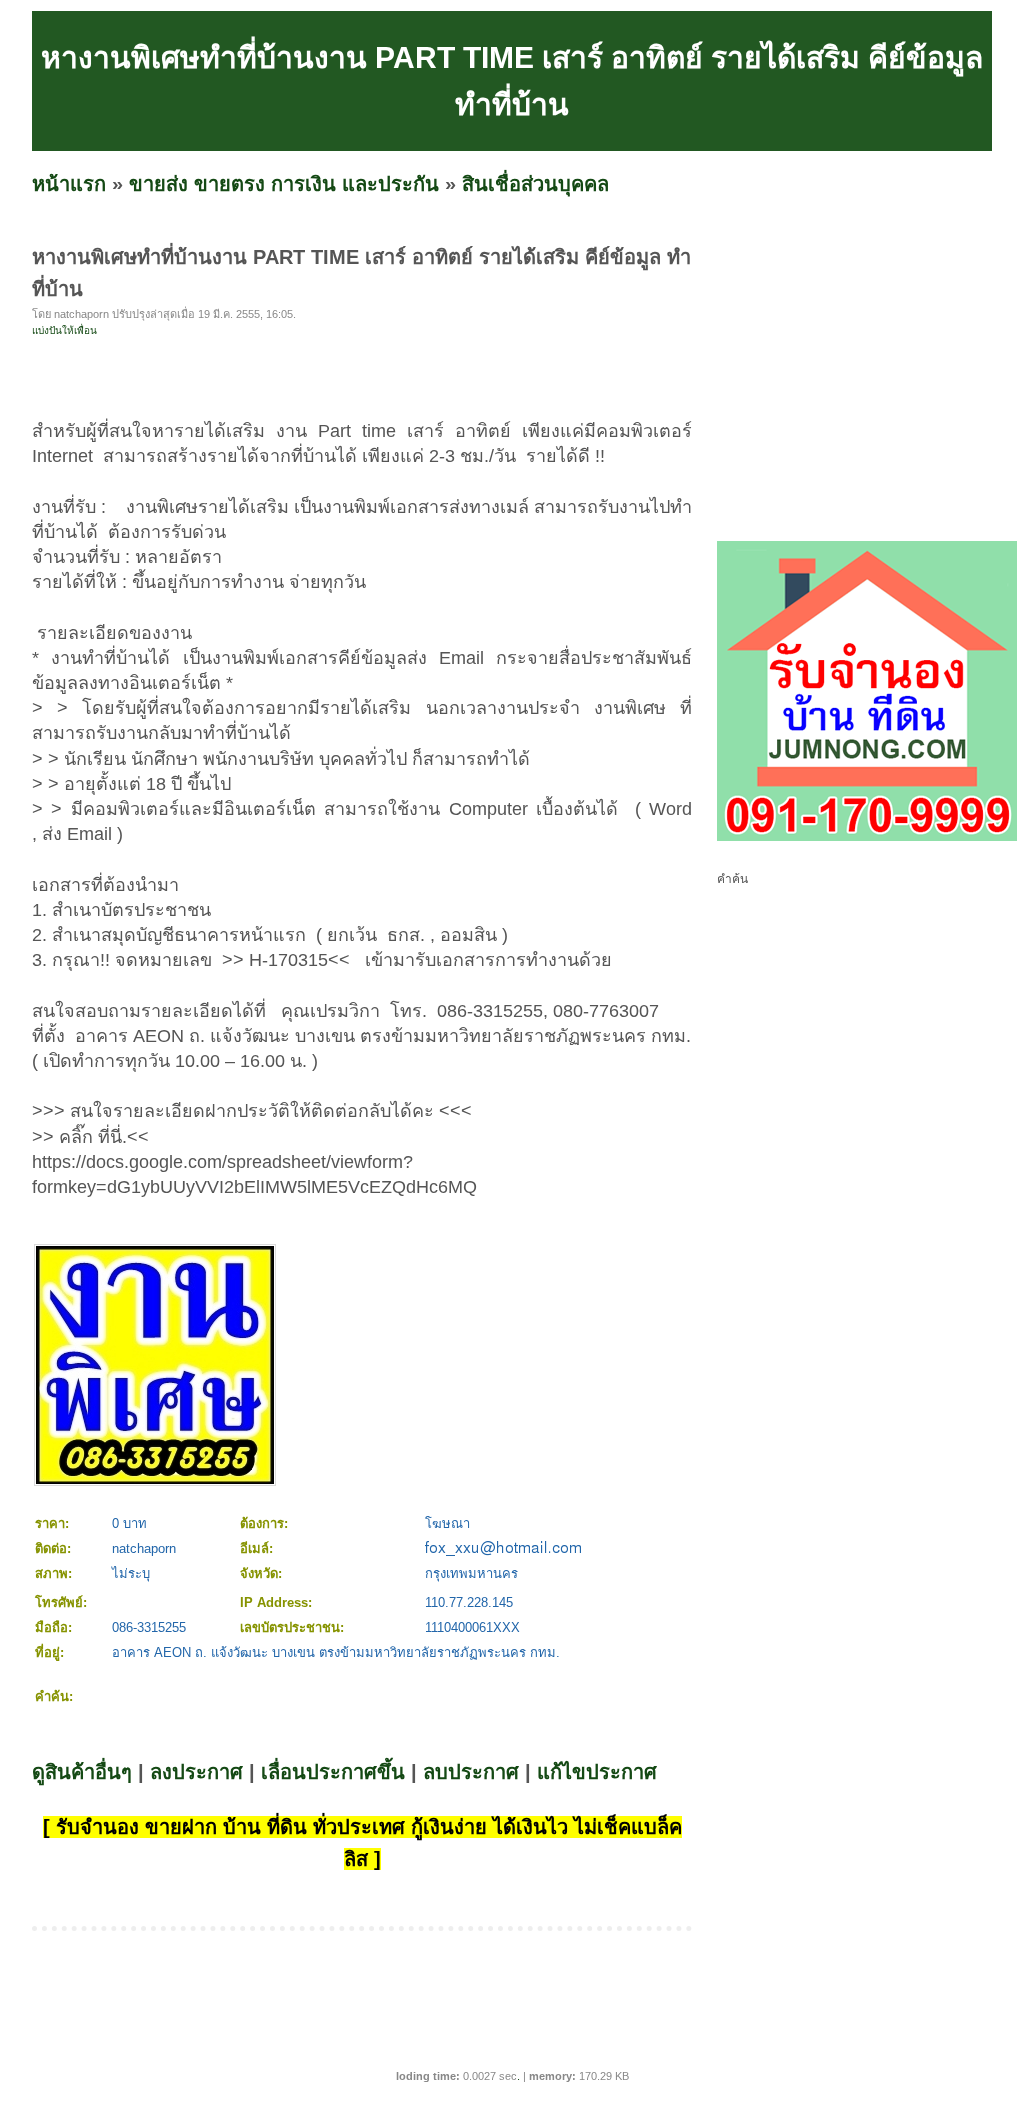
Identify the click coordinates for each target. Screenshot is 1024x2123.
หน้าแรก (69, 184)
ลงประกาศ (196, 1772)
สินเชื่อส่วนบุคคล (535, 184)
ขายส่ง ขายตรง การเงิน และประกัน (284, 184)
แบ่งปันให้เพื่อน (64, 330)
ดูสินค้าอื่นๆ (82, 1772)
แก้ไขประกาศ (597, 1772)
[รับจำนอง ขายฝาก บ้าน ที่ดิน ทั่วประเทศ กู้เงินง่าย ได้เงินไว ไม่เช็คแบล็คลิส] (867, 837)
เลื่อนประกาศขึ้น (333, 1772)
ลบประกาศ (471, 1772)
